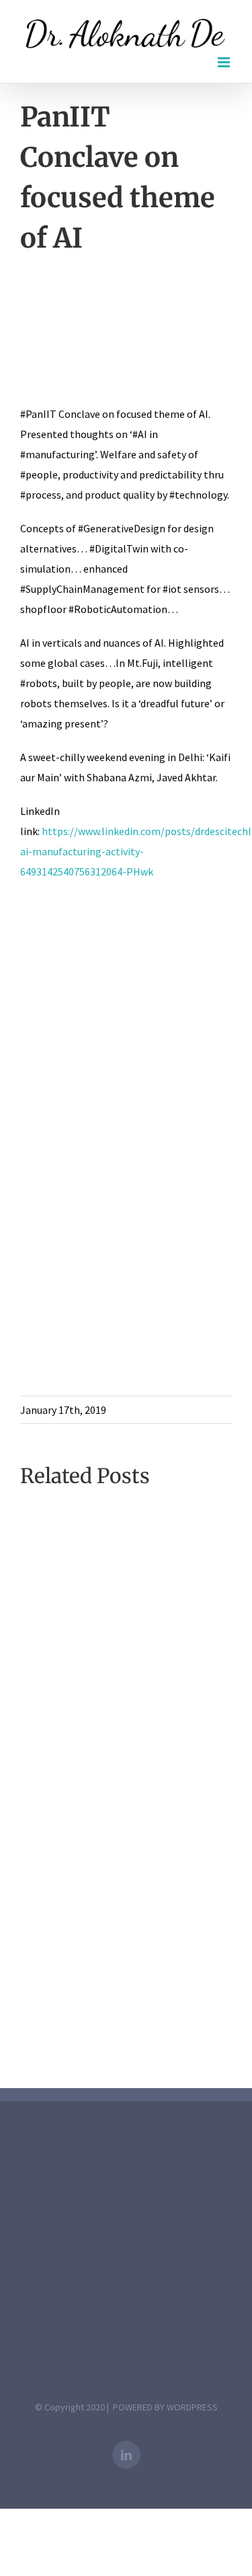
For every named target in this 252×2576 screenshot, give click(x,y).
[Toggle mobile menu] (225, 62)
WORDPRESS (192, 2407)
